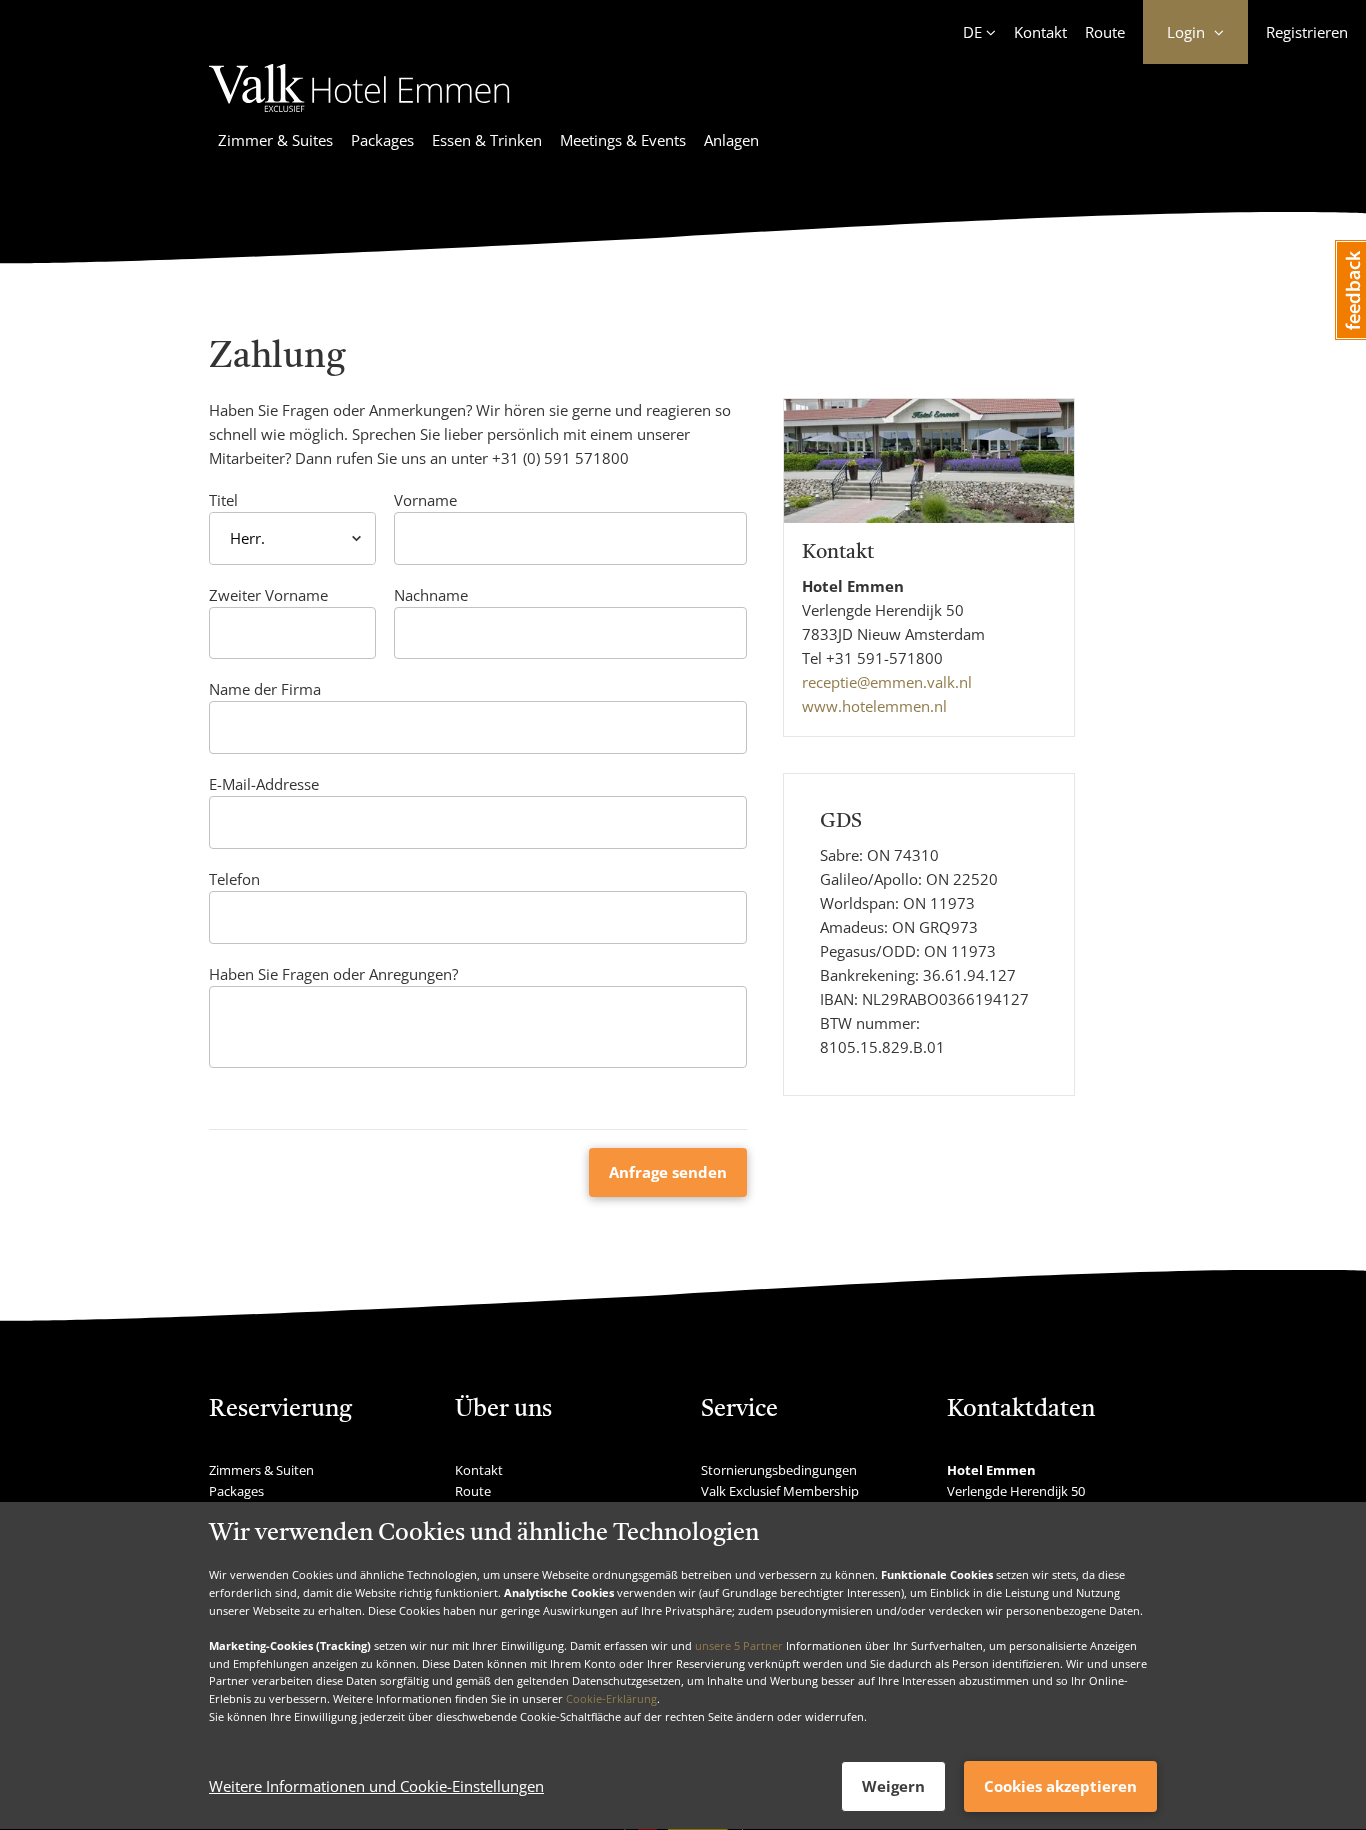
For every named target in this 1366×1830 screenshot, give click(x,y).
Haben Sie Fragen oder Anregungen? (333, 974)
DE (972, 32)
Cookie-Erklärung (611, 1698)
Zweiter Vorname (268, 595)
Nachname (431, 595)
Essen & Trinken (487, 140)
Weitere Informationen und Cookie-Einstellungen (376, 1787)
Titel (223, 500)
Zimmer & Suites (275, 140)
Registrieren (1307, 32)
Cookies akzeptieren (1060, 1786)
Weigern (893, 1786)
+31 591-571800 (884, 658)
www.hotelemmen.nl (874, 706)
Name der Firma (265, 689)
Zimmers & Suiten (261, 1470)
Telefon (234, 879)
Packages (382, 140)
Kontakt (1040, 32)
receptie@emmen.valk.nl (887, 682)
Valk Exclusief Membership (780, 1491)
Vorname (425, 500)
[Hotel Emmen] (359, 115)
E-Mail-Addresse (264, 784)
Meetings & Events (623, 140)
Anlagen (731, 140)
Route (1105, 32)
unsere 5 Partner (739, 1645)
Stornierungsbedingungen (779, 1470)
